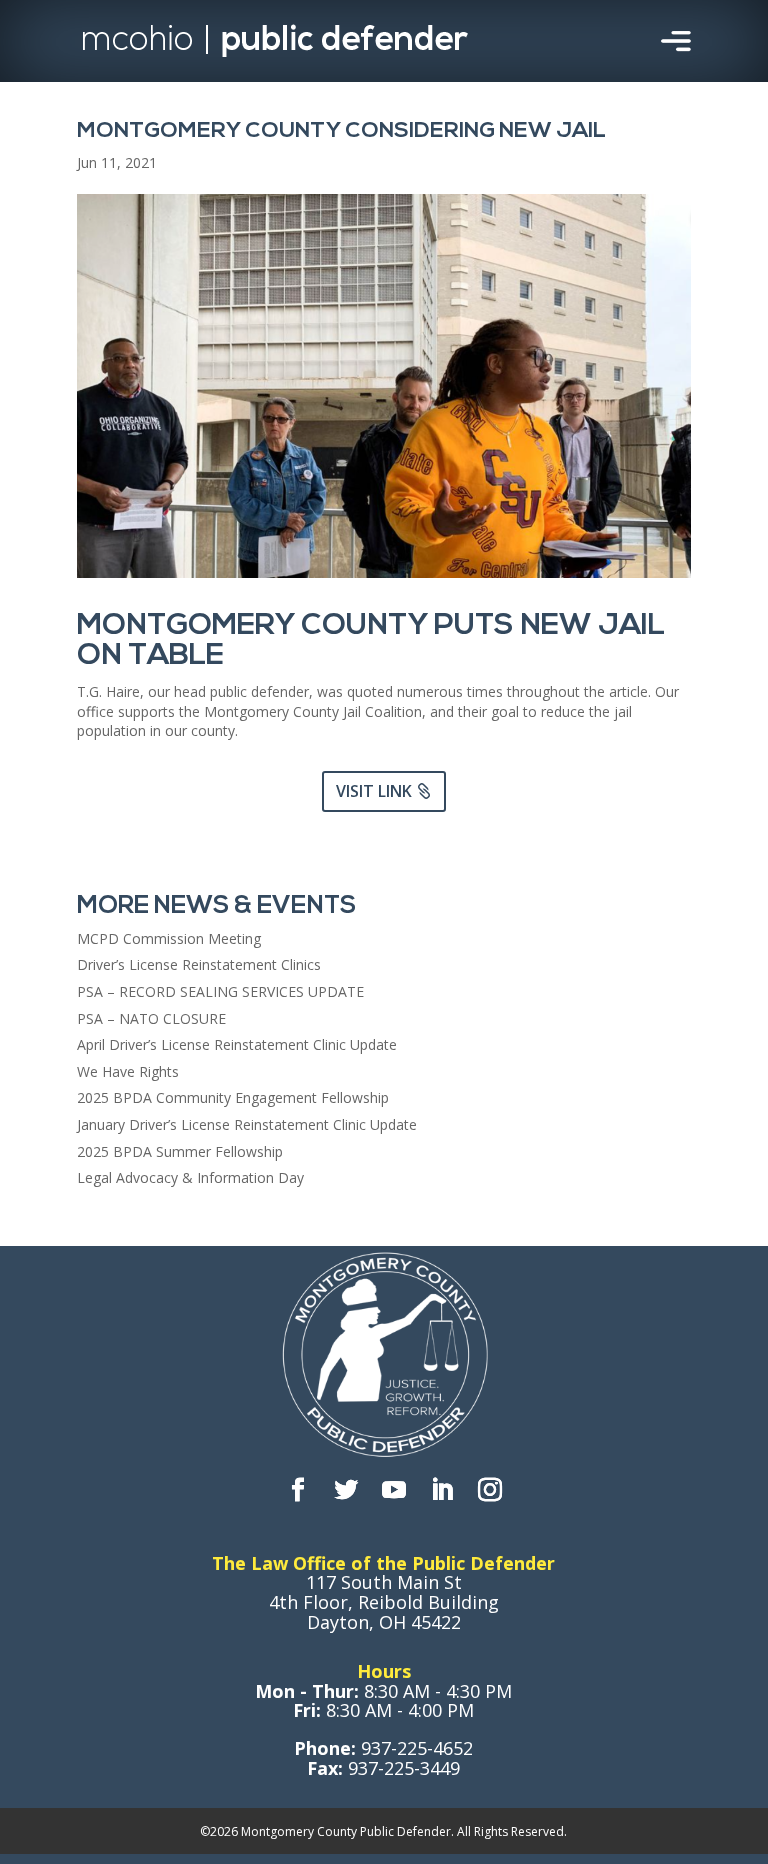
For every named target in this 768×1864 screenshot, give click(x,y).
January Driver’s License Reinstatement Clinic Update (247, 1124)
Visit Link (374, 791)
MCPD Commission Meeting (169, 938)
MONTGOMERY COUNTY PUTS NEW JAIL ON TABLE (371, 641)
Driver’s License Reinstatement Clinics (199, 964)
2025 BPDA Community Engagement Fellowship (233, 1097)
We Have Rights (128, 1071)
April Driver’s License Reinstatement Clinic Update (237, 1044)
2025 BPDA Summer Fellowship (180, 1151)
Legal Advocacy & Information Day (190, 1177)
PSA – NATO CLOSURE (151, 1018)
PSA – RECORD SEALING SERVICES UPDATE (220, 991)
